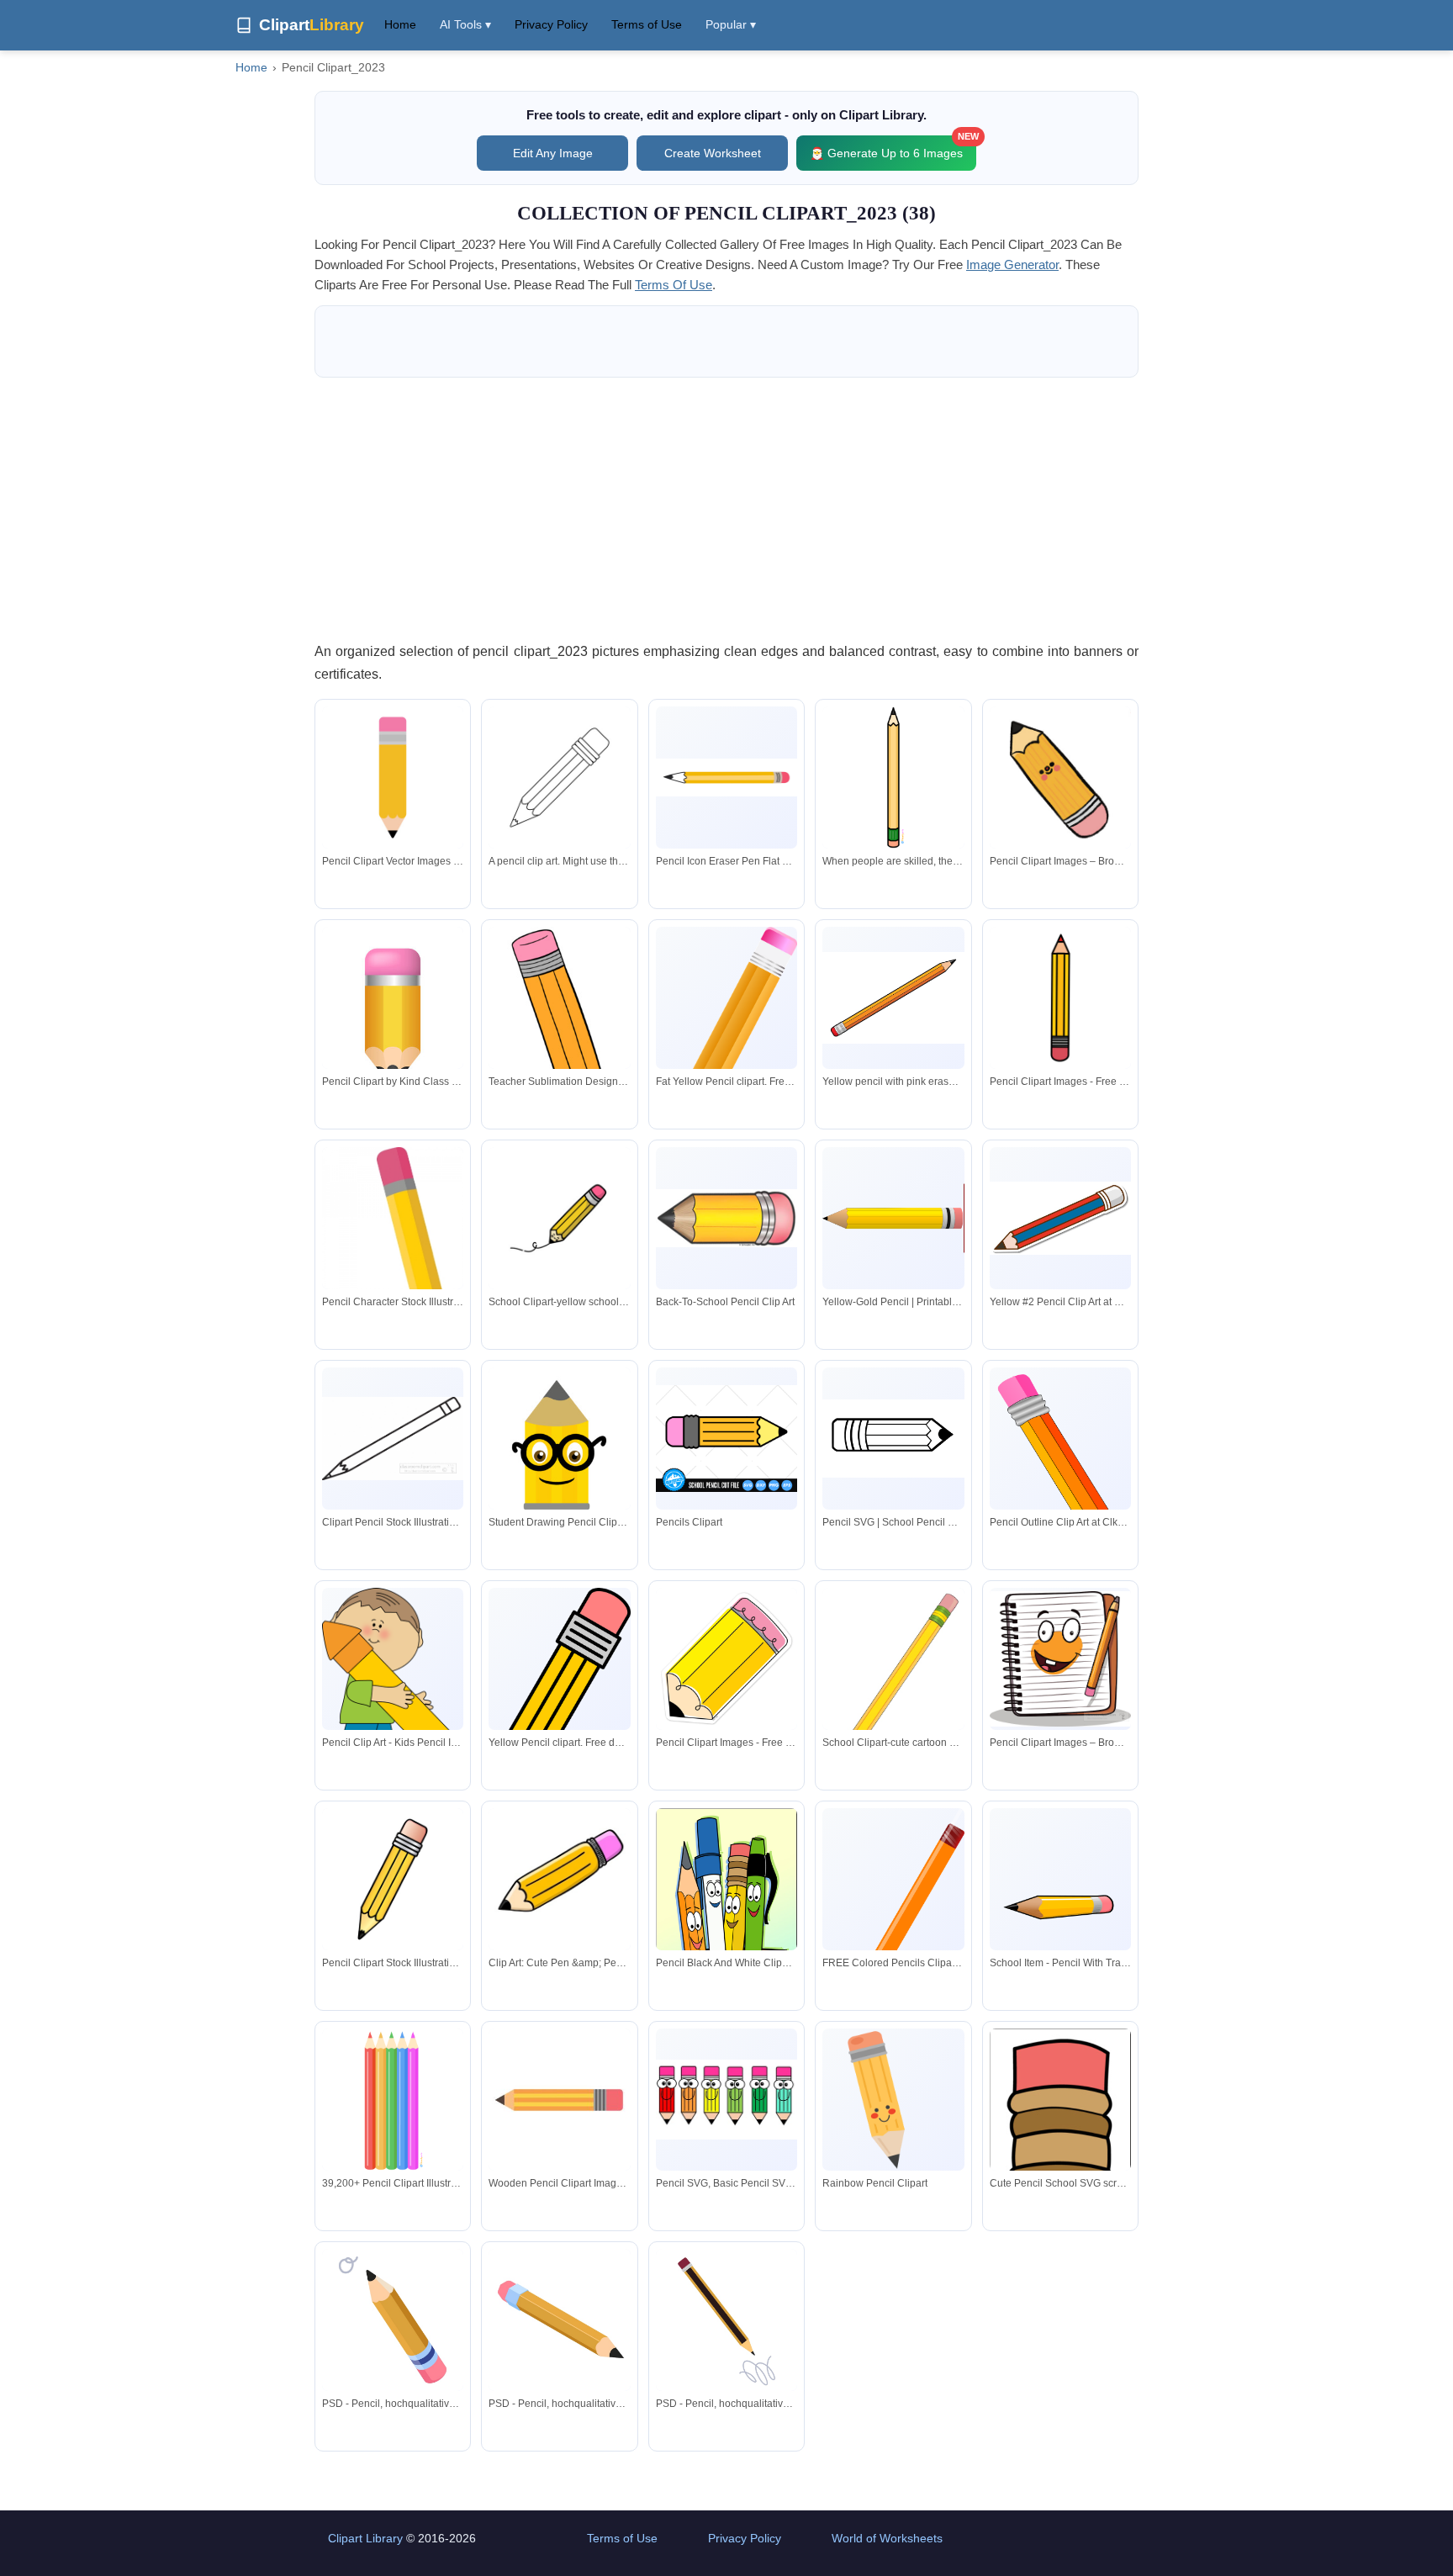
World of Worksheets (887, 2538)
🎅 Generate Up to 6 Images (893, 148)
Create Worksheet (713, 153)
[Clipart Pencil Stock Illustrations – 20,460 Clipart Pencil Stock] (393, 1439)
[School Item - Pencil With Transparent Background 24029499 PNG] (1060, 1908)
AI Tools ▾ (465, 24)
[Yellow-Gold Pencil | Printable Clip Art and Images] (893, 1219)
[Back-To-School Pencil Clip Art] (726, 1218)
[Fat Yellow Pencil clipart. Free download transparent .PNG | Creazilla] (726, 1053)
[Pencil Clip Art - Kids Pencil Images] (393, 1689)
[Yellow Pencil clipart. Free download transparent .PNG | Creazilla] (559, 1699)
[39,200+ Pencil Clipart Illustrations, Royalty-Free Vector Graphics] (393, 2099)
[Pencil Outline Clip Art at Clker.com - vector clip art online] (1060, 1470)
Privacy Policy (551, 24)
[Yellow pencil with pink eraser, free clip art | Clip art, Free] (893, 998)
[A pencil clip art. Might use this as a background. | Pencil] (559, 777)
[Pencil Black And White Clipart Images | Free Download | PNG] (726, 1928)
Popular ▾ (731, 24)
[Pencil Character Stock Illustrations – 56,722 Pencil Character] (393, 1284)
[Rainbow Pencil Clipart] (893, 2099)
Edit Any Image (553, 153)
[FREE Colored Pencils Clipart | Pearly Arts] (893, 1934)
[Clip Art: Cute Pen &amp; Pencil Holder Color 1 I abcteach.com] (559, 1879)
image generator (1012, 264)
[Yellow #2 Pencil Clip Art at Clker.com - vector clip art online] (1060, 1218)
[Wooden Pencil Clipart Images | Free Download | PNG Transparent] (559, 2099)
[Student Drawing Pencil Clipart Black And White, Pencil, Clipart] (559, 1460)
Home (400, 24)
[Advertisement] (726, 509)
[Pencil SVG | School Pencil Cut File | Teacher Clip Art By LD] (893, 1439)
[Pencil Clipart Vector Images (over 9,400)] (393, 777)
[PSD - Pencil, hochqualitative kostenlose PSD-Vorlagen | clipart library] (393, 2319)
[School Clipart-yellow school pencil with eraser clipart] (559, 1218)
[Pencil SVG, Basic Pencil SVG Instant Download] (726, 2100)
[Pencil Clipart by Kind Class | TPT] (393, 1015)
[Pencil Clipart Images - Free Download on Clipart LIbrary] (1060, 997)
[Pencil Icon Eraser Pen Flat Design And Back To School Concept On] (726, 777)
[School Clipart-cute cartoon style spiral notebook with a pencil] (893, 1686)
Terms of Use (647, 24)
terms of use (674, 285)
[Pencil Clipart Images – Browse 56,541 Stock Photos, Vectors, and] (1060, 777)
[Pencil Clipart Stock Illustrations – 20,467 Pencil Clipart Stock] (393, 1879)
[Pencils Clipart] (726, 1438)
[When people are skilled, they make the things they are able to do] (893, 777)
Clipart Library (365, 2538)
